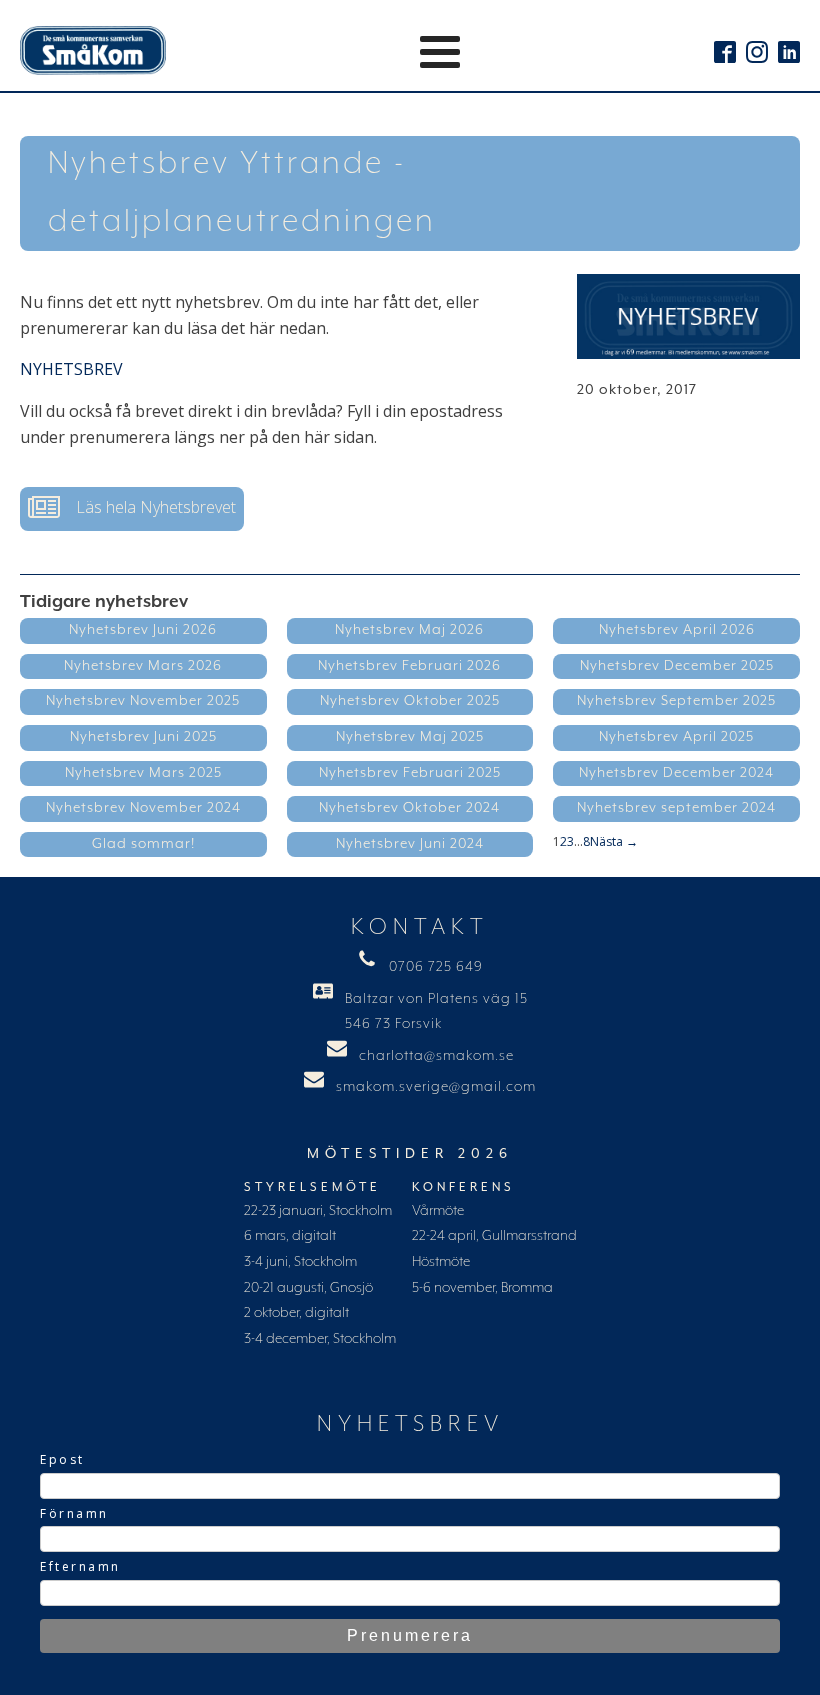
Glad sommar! (143, 844)
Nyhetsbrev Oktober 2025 (410, 701)
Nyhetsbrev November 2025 (143, 701)
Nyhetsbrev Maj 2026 (409, 630)
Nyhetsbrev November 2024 (143, 808)
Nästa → (614, 841)
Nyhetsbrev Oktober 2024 (409, 808)
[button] (132, 509)
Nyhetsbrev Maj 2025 (410, 737)
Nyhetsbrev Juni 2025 (143, 737)
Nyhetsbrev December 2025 (677, 666)
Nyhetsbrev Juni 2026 (143, 630)
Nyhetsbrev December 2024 (676, 773)
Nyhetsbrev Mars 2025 (143, 773)
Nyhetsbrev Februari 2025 (410, 773)
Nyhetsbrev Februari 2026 (409, 666)
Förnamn (74, 1513)
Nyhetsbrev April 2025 (676, 737)
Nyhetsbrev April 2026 (677, 630)
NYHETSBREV (71, 369)
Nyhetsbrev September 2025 (676, 701)
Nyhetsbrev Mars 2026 (143, 666)
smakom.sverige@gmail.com (436, 1087)
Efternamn (80, 1566)
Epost (62, 1459)
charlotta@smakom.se (436, 1056)
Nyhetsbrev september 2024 (676, 808)
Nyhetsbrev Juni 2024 (410, 844)
